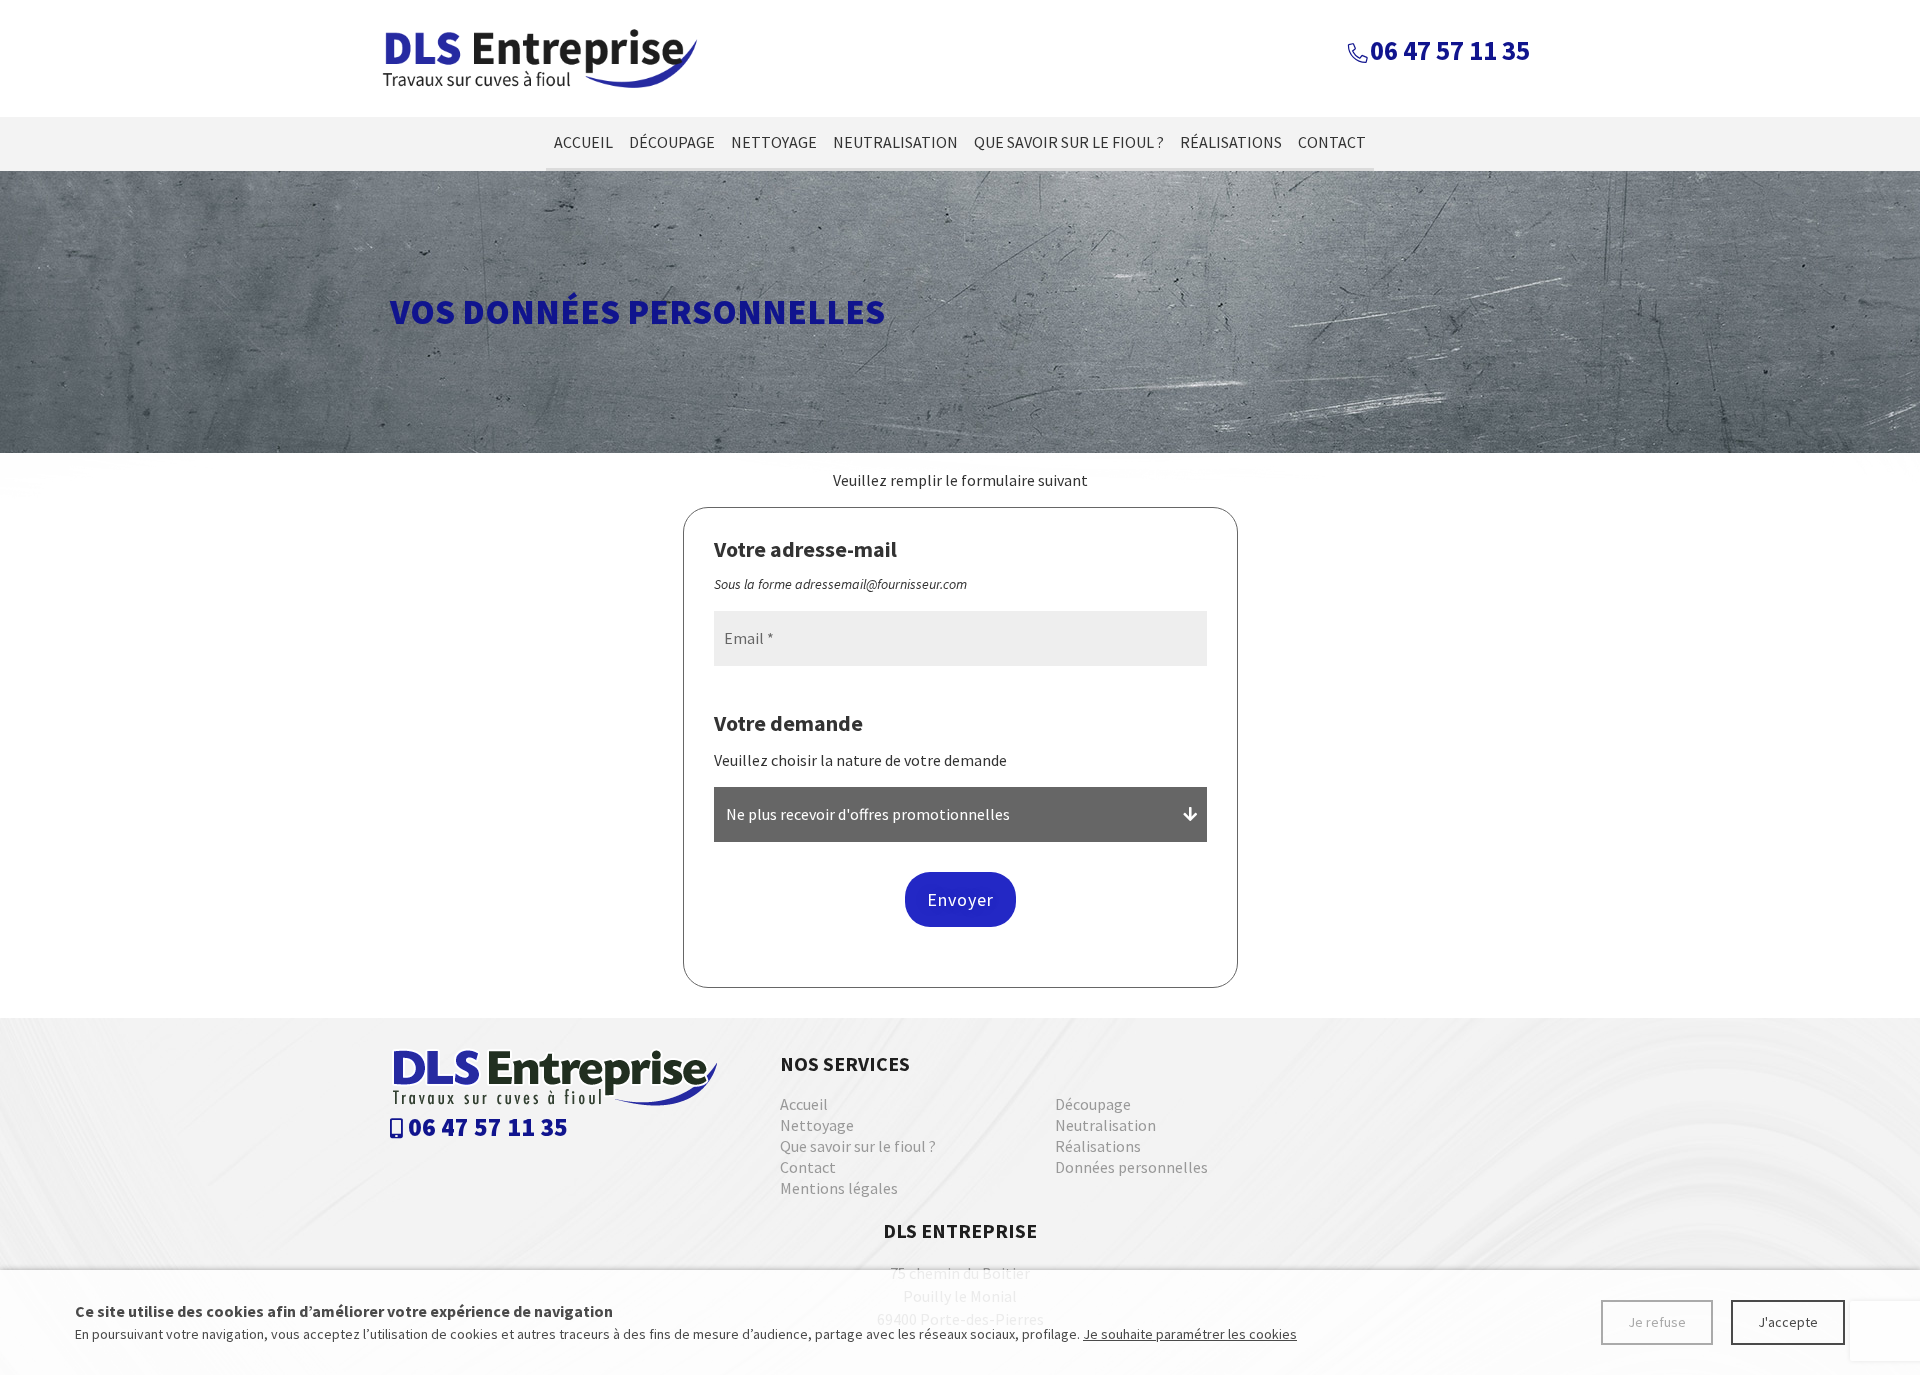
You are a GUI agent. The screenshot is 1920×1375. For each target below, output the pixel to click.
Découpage (672, 142)
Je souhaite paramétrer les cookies (1190, 1334)
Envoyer (960, 899)
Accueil (583, 142)
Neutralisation (895, 142)
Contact (1332, 142)
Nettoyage (774, 142)
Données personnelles (1131, 1167)
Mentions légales (839, 1188)
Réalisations (1231, 142)
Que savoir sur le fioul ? (1069, 142)
